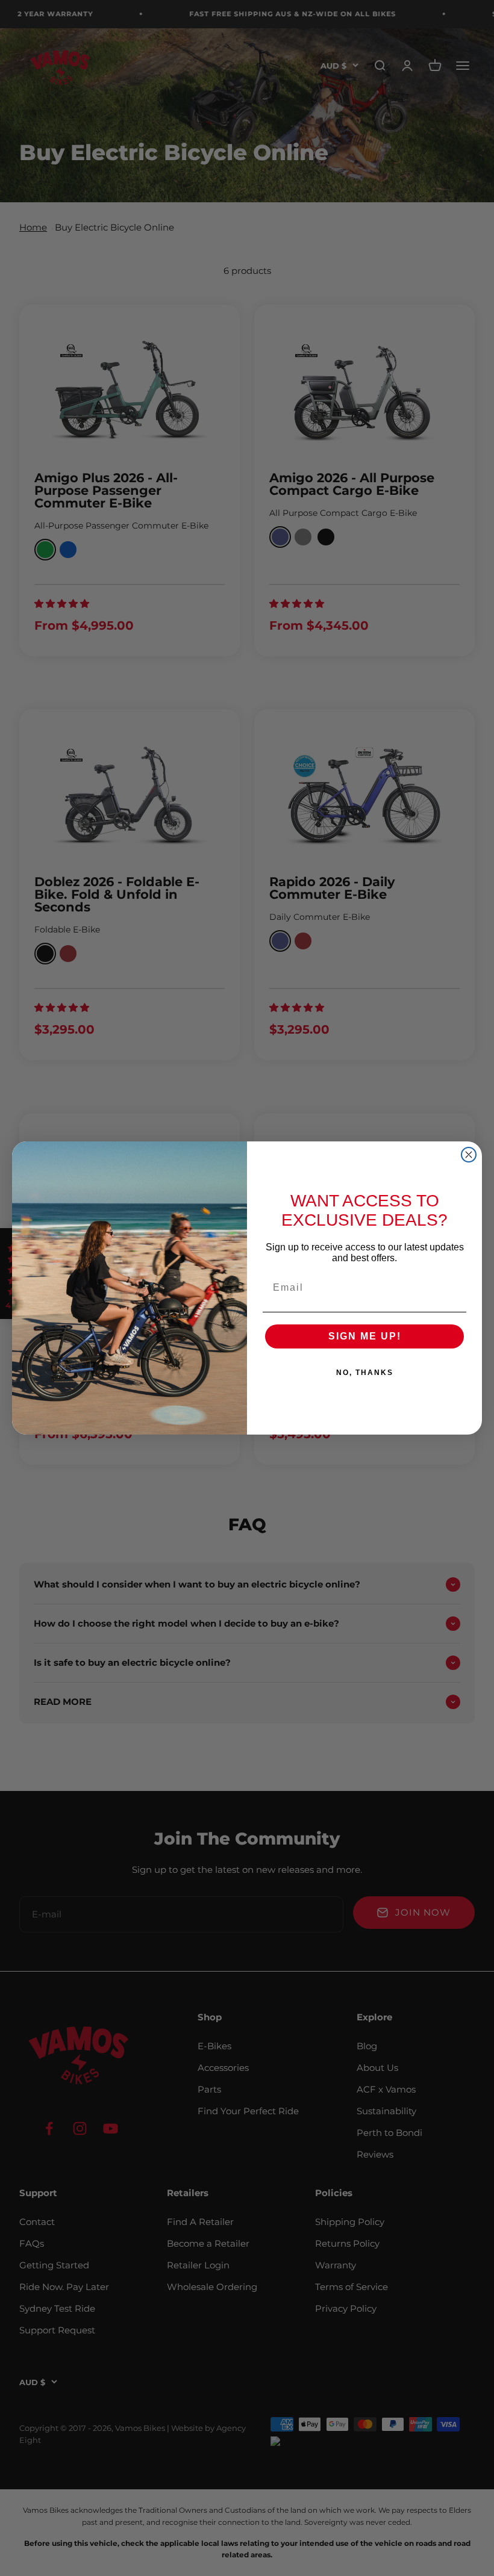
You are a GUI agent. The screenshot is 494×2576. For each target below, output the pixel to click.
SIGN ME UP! (365, 1336)
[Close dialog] (469, 1155)
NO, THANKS (365, 1373)
